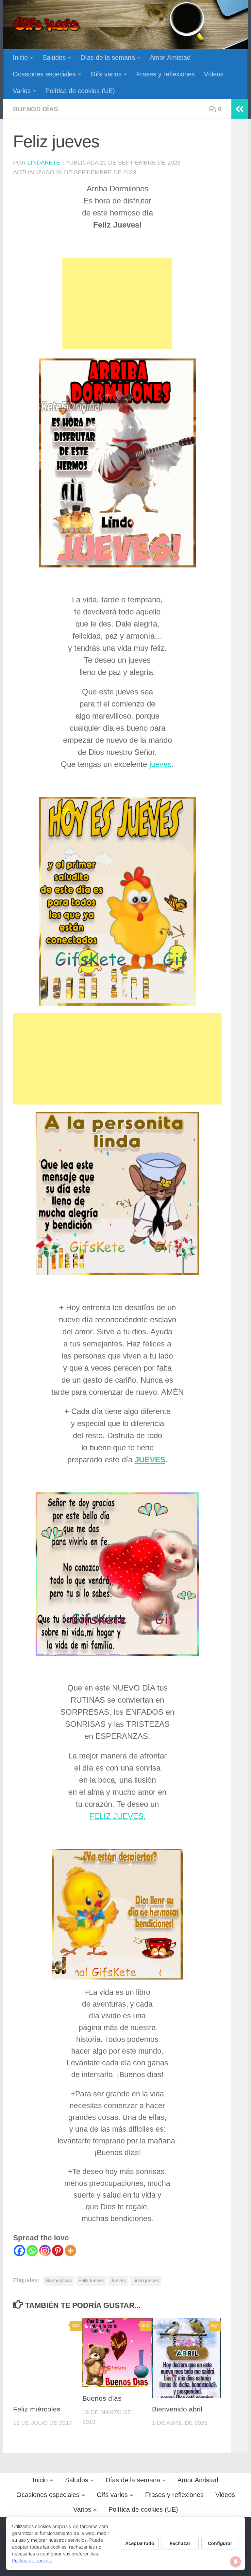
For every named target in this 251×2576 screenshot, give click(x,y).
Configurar (220, 2543)
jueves (160, 764)
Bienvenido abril (177, 2409)
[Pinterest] (58, 2251)
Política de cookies (32, 2560)
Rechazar (180, 2543)
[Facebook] (19, 2251)
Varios (22, 91)
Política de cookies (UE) (80, 91)
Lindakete (44, 163)
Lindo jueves (146, 2280)
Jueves (118, 2280)
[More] (70, 2251)
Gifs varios (106, 74)
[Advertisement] (117, 303)
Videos (214, 74)
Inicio (20, 57)
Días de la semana (108, 57)
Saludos (54, 57)
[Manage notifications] (236, 2562)
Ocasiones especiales (44, 74)
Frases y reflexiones (166, 74)
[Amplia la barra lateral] (240, 109)
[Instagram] (45, 2251)
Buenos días (35, 109)
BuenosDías (59, 2280)
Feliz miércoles (37, 2409)
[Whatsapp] (32, 2251)
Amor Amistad (170, 57)
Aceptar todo (140, 2543)
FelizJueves (91, 2280)
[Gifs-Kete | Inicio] (47, 24)
